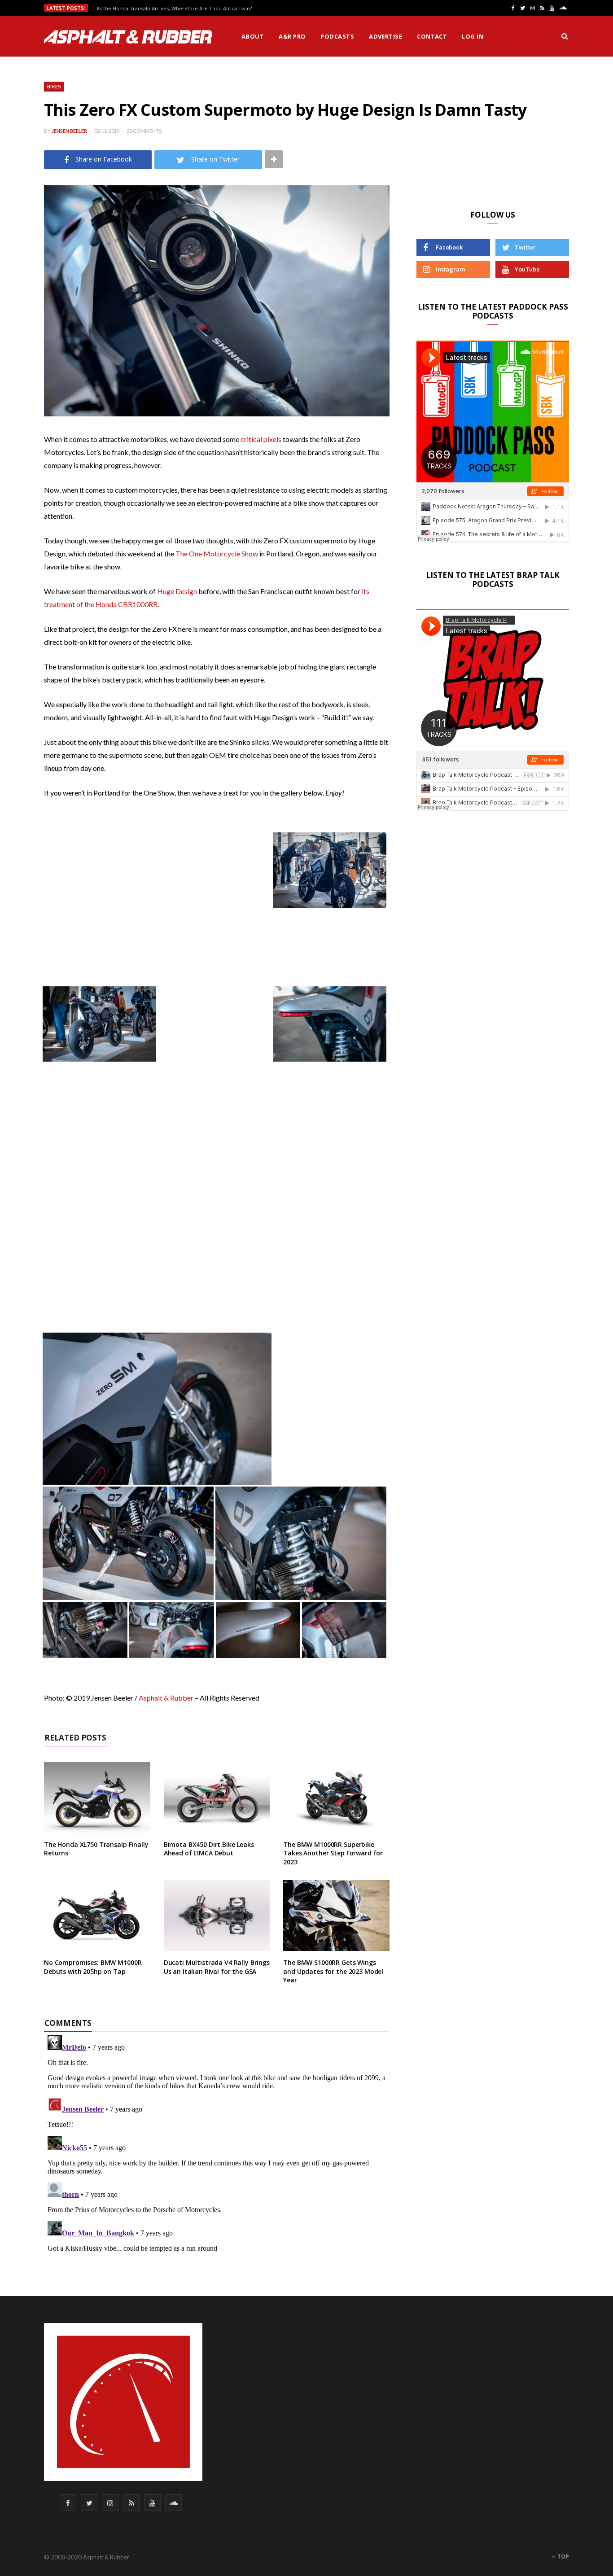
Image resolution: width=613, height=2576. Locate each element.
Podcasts (337, 36)
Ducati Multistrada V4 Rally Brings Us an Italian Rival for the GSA (217, 1967)
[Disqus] (217, 2144)
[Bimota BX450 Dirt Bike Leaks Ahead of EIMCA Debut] (217, 1798)
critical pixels (261, 439)
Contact (432, 36)
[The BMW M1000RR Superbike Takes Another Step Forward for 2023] (336, 1798)
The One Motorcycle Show (217, 553)
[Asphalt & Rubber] (128, 37)
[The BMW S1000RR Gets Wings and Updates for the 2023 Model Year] (336, 1916)
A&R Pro (292, 36)
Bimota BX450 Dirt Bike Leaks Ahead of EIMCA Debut (209, 1849)
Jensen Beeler (69, 131)
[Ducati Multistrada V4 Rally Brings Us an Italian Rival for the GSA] (217, 1916)
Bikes (54, 86)
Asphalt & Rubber (166, 1698)
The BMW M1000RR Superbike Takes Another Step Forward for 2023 (333, 1853)
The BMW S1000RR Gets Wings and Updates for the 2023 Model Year (333, 1971)
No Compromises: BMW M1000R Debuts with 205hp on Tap (93, 1967)
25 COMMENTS (144, 131)
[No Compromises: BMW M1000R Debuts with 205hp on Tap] (97, 1916)
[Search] (565, 36)
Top (563, 2556)
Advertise (385, 36)
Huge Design (177, 591)
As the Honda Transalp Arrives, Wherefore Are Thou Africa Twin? (174, 9)
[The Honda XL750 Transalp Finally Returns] (97, 1798)
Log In (473, 36)
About (253, 36)
